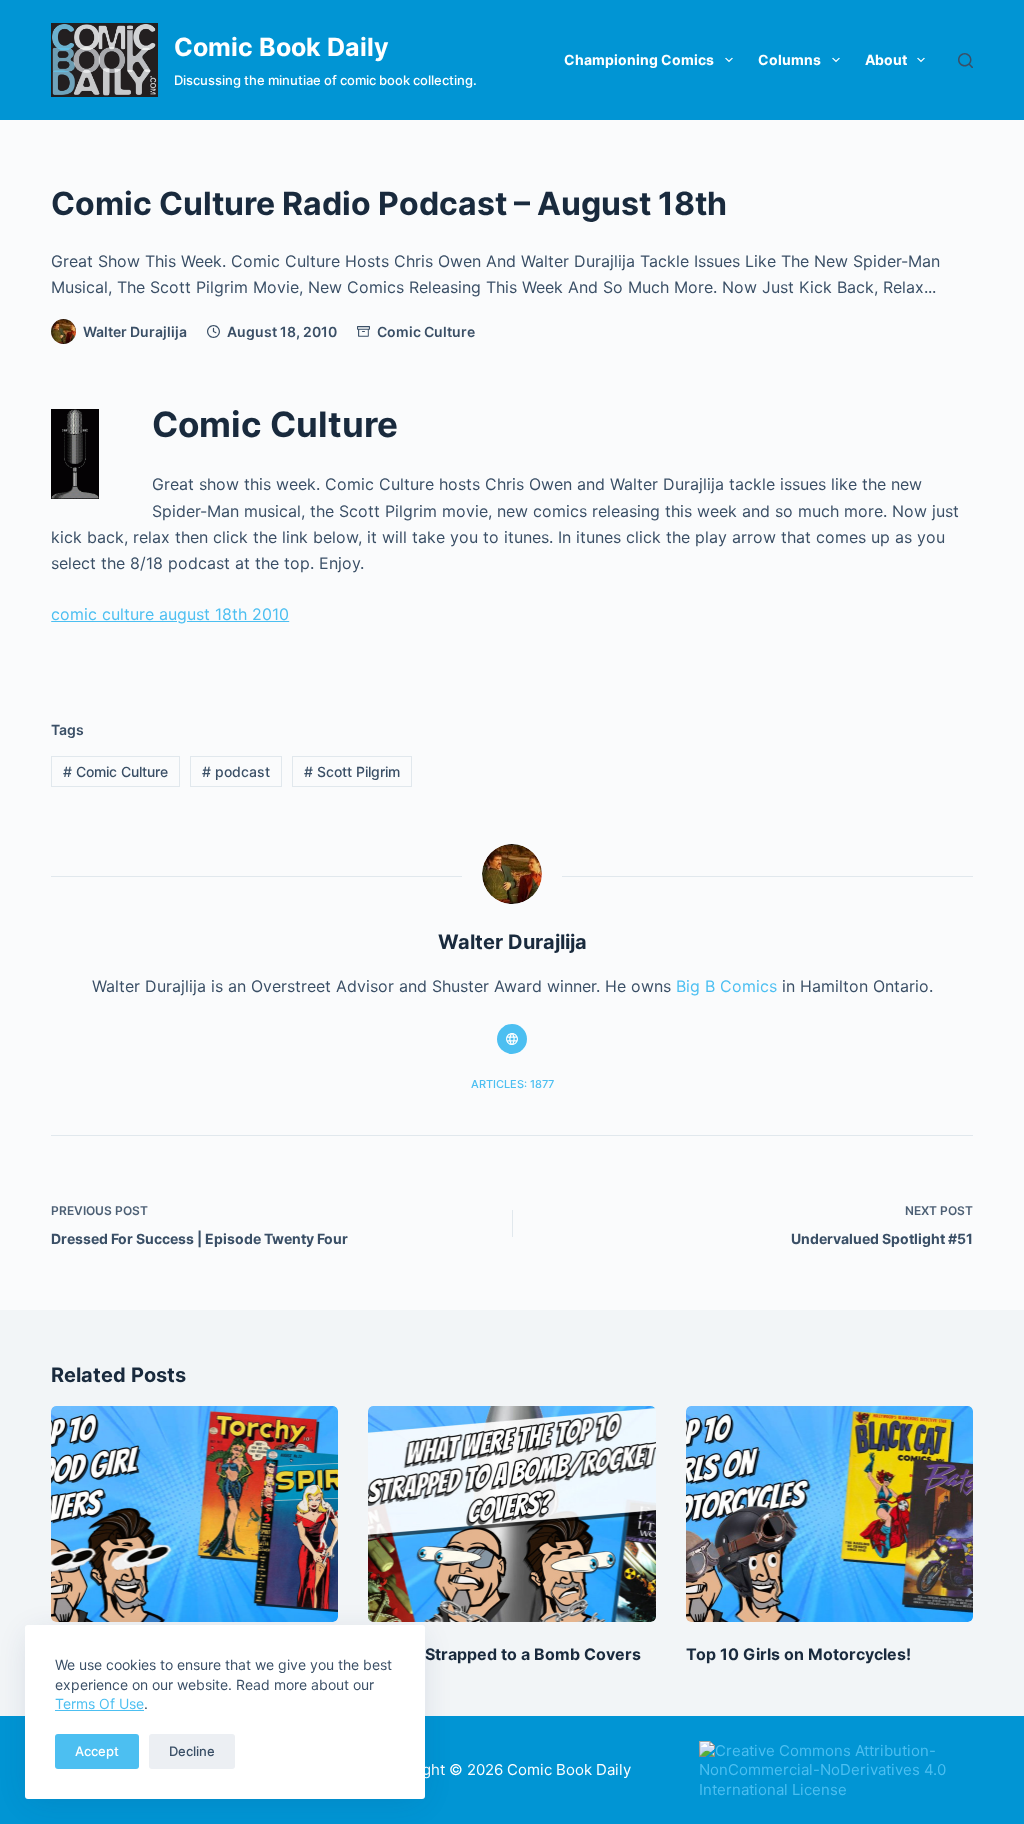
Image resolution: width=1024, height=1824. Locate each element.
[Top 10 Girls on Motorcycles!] (829, 1513)
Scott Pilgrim (352, 771)
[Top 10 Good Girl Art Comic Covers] (194, 1513)
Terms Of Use (99, 1703)
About (886, 59)
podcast (236, 771)
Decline (192, 1751)
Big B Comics (726, 986)
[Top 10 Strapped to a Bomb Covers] (511, 1513)
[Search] (965, 60)
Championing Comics (639, 59)
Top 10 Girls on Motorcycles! (798, 1654)
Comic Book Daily (281, 47)
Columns (789, 59)
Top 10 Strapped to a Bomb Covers (504, 1654)
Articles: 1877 (512, 1084)
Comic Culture (426, 331)
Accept (97, 1751)
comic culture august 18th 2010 (170, 614)
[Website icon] (512, 1039)
